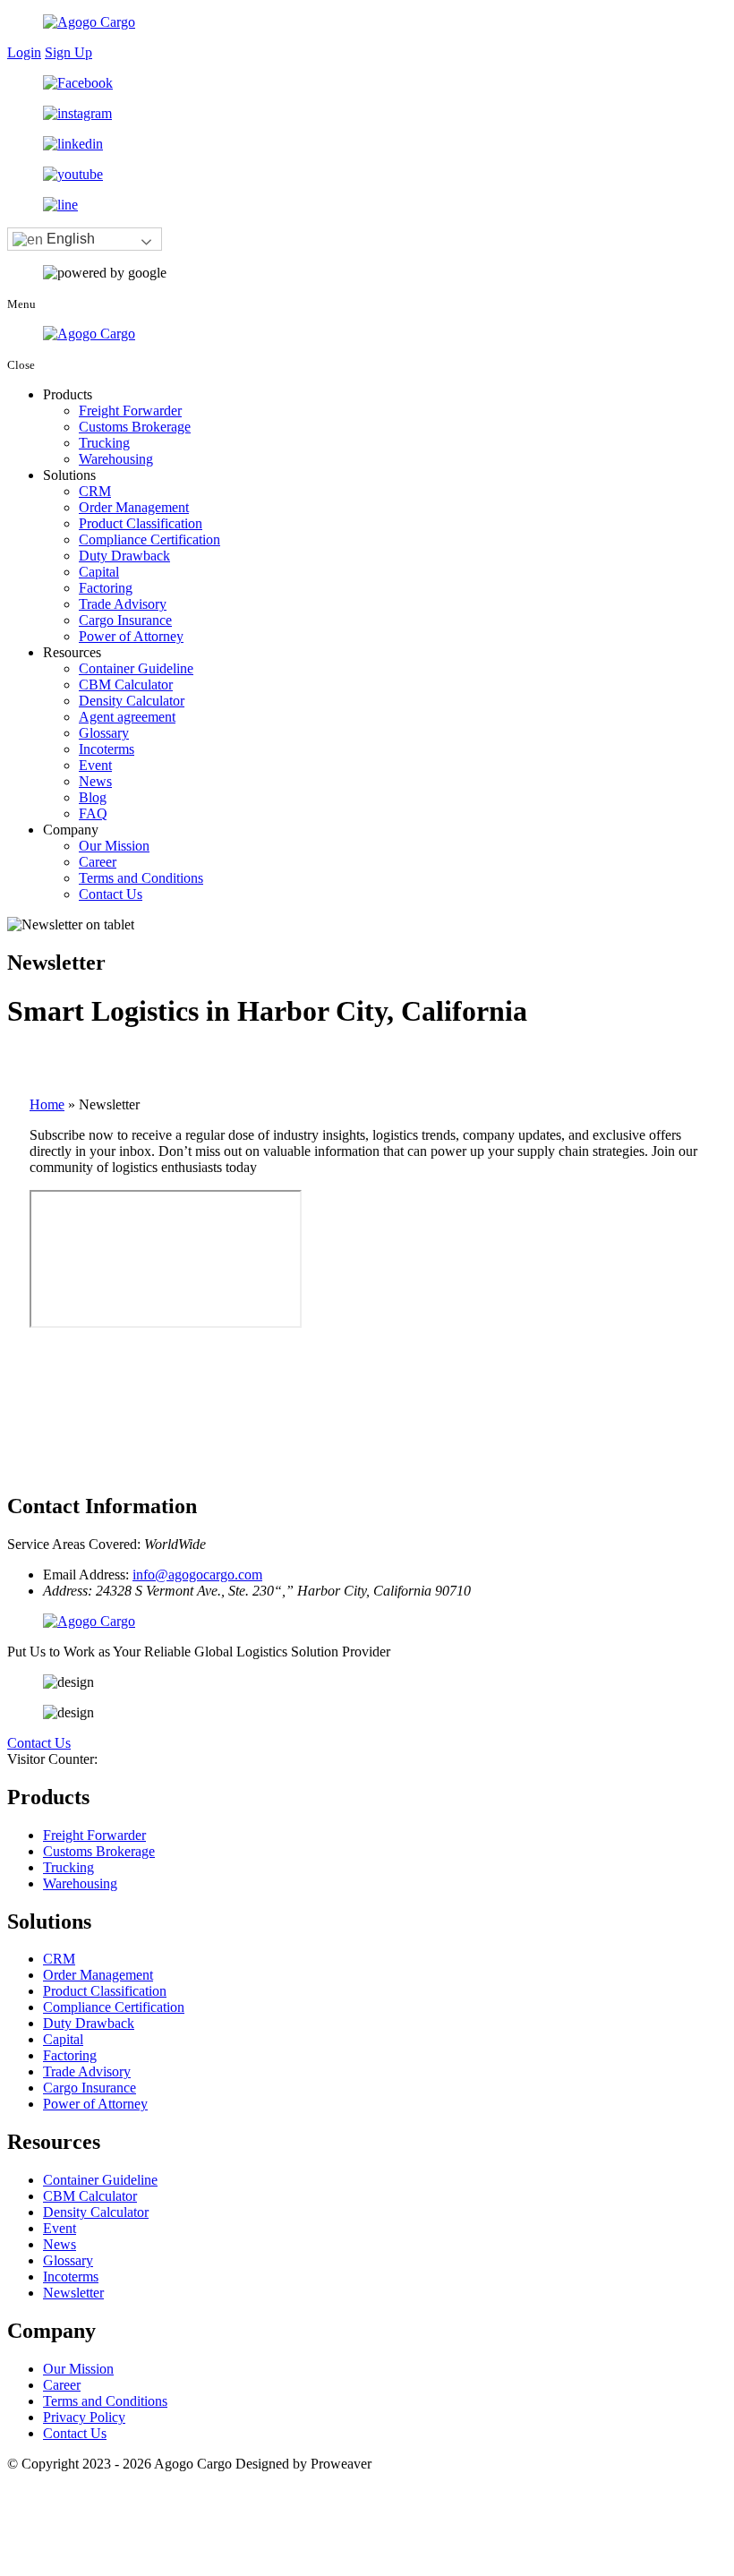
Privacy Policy (84, 2417)
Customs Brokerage (135, 427)
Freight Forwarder (130, 411)
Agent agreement (127, 717)
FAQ (93, 813)
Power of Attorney (131, 636)
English (69, 239)
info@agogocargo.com (197, 1575)
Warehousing (116, 459)
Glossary (104, 733)
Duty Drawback (124, 556)
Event (95, 765)
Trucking (104, 443)
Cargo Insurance (125, 620)
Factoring (106, 588)
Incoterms (107, 749)
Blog (93, 797)
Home (47, 1104)
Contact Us (111, 894)
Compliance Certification (149, 539)
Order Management (134, 507)
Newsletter (73, 2293)
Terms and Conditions (141, 878)
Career (98, 862)
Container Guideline (136, 668)
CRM (95, 491)
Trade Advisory (123, 604)
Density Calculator (132, 701)
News (95, 781)
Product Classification (141, 523)
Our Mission (114, 846)
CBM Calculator (126, 685)
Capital (99, 572)
